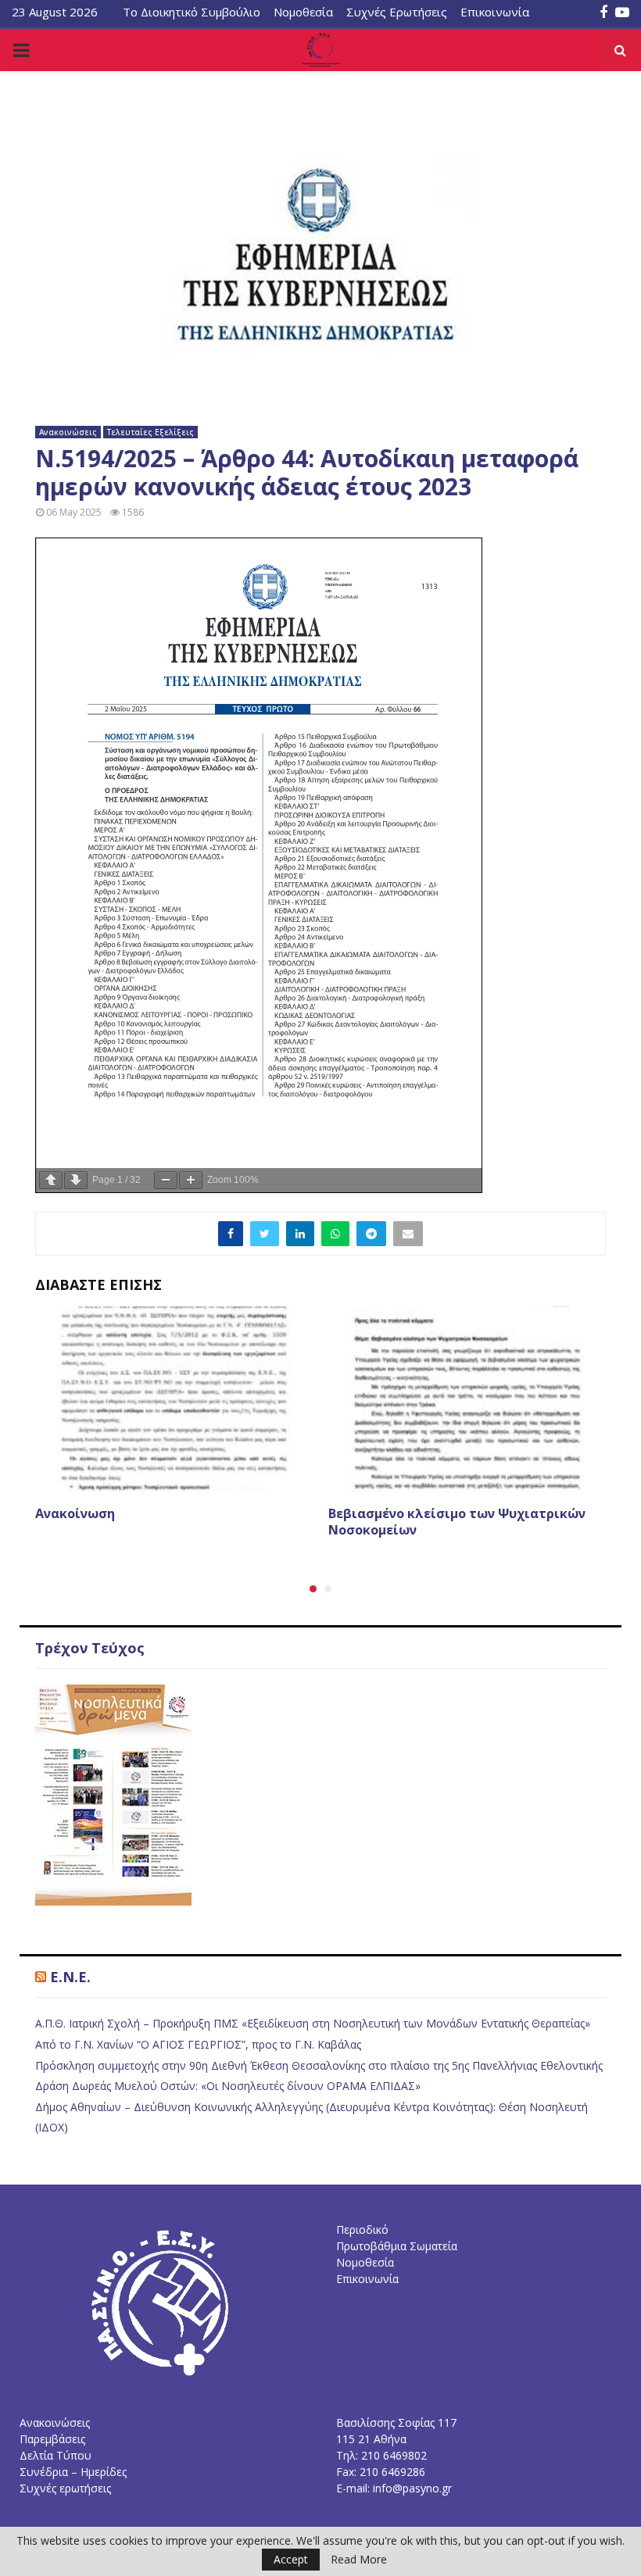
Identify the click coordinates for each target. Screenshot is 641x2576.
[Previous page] (51, 1180)
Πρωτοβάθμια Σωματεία (397, 2246)
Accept (291, 2559)
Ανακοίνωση (75, 1513)
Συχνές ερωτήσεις (65, 2488)
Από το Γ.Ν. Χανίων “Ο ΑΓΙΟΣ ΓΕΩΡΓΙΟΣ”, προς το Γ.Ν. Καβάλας (198, 2044)
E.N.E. (70, 1977)
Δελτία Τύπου (56, 2455)
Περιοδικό (362, 2229)
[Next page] (76, 1180)
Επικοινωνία (495, 12)
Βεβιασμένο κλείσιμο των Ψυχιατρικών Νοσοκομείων (457, 1522)
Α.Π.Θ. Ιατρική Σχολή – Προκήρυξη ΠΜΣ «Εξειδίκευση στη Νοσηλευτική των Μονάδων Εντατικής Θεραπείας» (313, 2023)
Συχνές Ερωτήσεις (397, 12)
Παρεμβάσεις (52, 2439)
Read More (359, 2560)
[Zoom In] (191, 1180)
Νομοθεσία (303, 12)
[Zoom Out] (166, 1180)
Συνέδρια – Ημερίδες (73, 2472)
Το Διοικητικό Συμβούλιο (192, 12)
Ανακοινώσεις (68, 432)
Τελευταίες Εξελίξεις (150, 432)
